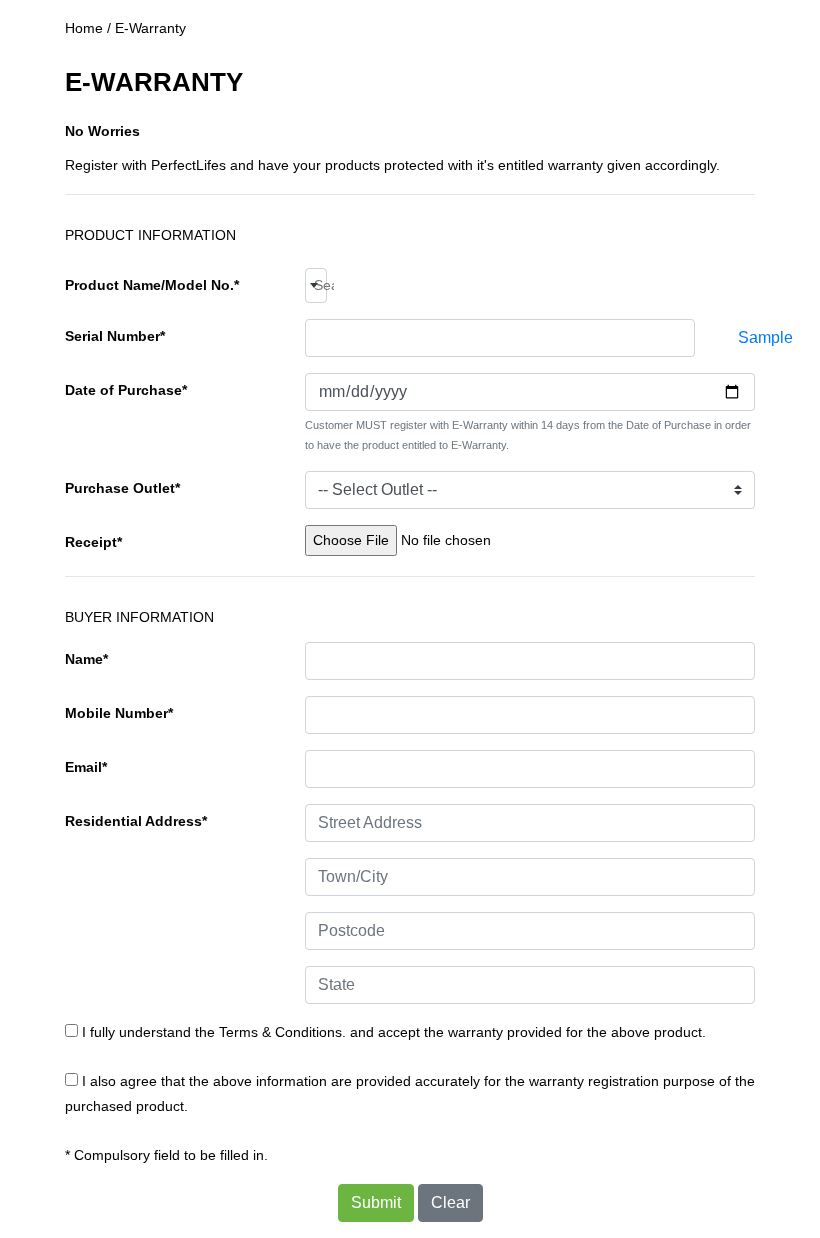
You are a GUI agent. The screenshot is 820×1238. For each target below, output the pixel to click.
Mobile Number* (119, 713)
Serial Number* (115, 336)
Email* (86, 767)
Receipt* (93, 542)
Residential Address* (136, 821)
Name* (86, 659)
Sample (765, 337)
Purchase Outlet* (122, 488)
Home (84, 28)
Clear (450, 1202)
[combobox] (316, 285)
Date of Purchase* (126, 390)
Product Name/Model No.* (152, 285)
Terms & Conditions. (282, 1032)
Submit (376, 1202)
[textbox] (320, 285)
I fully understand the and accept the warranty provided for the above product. (392, 1032)
